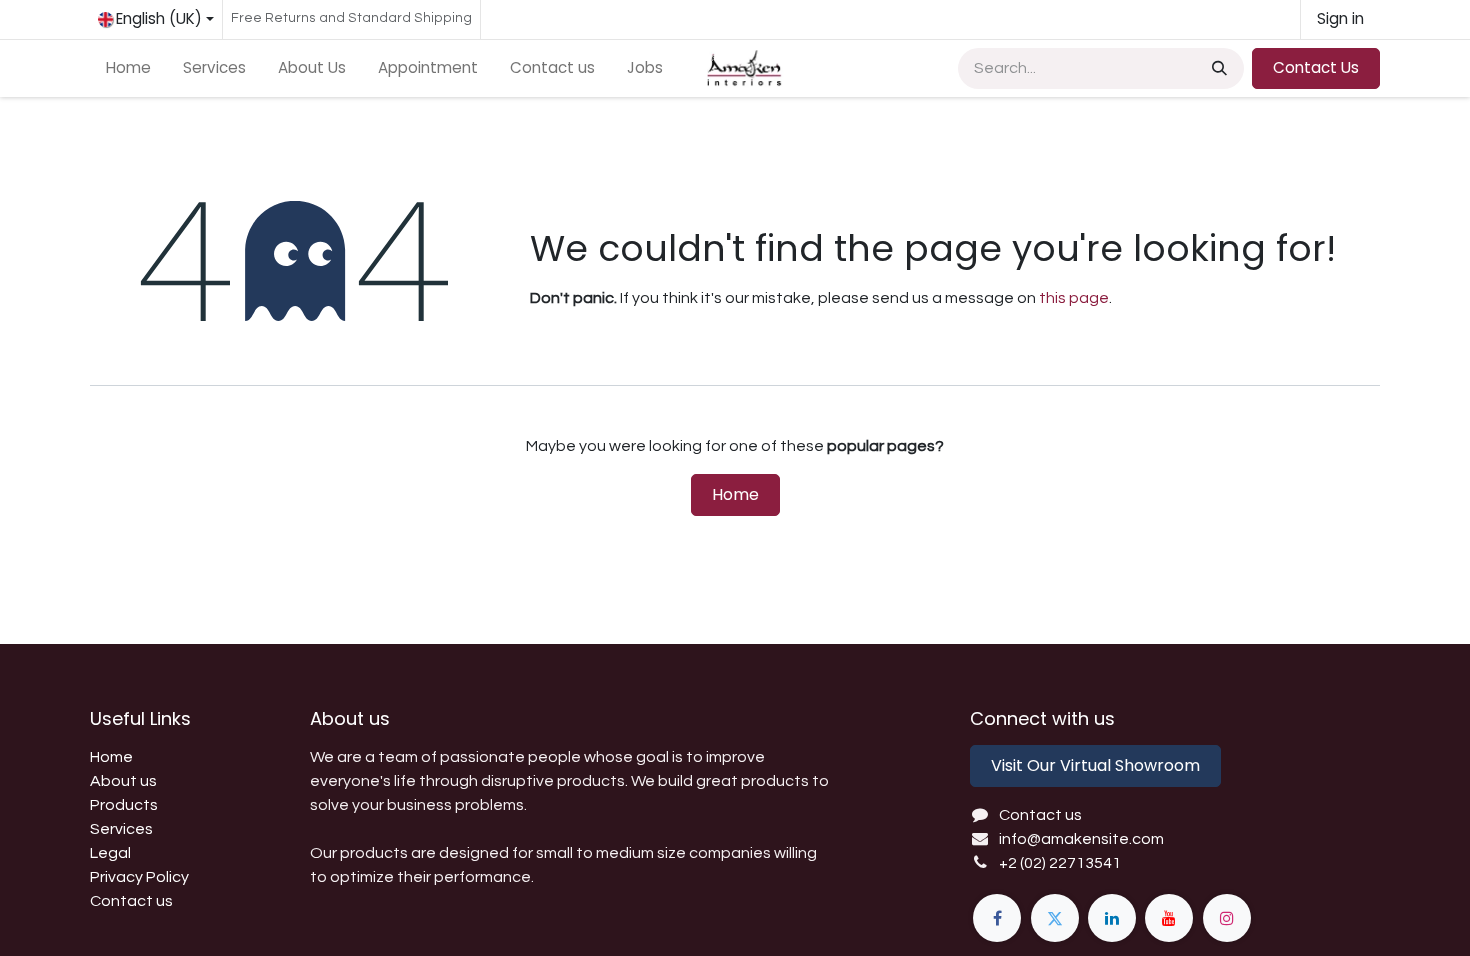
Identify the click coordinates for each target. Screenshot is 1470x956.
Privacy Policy (139, 877)
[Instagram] (1227, 918)
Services (121, 829)
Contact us (131, 901)
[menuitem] (128, 68)
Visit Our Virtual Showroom (1095, 765)
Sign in (1340, 18)
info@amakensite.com (1081, 839)
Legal (110, 853)
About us (123, 781)
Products (124, 805)
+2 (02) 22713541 (1060, 863)
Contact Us (1316, 67)
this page (1074, 298)
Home (735, 494)
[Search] (1217, 68)
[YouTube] (1169, 918)
